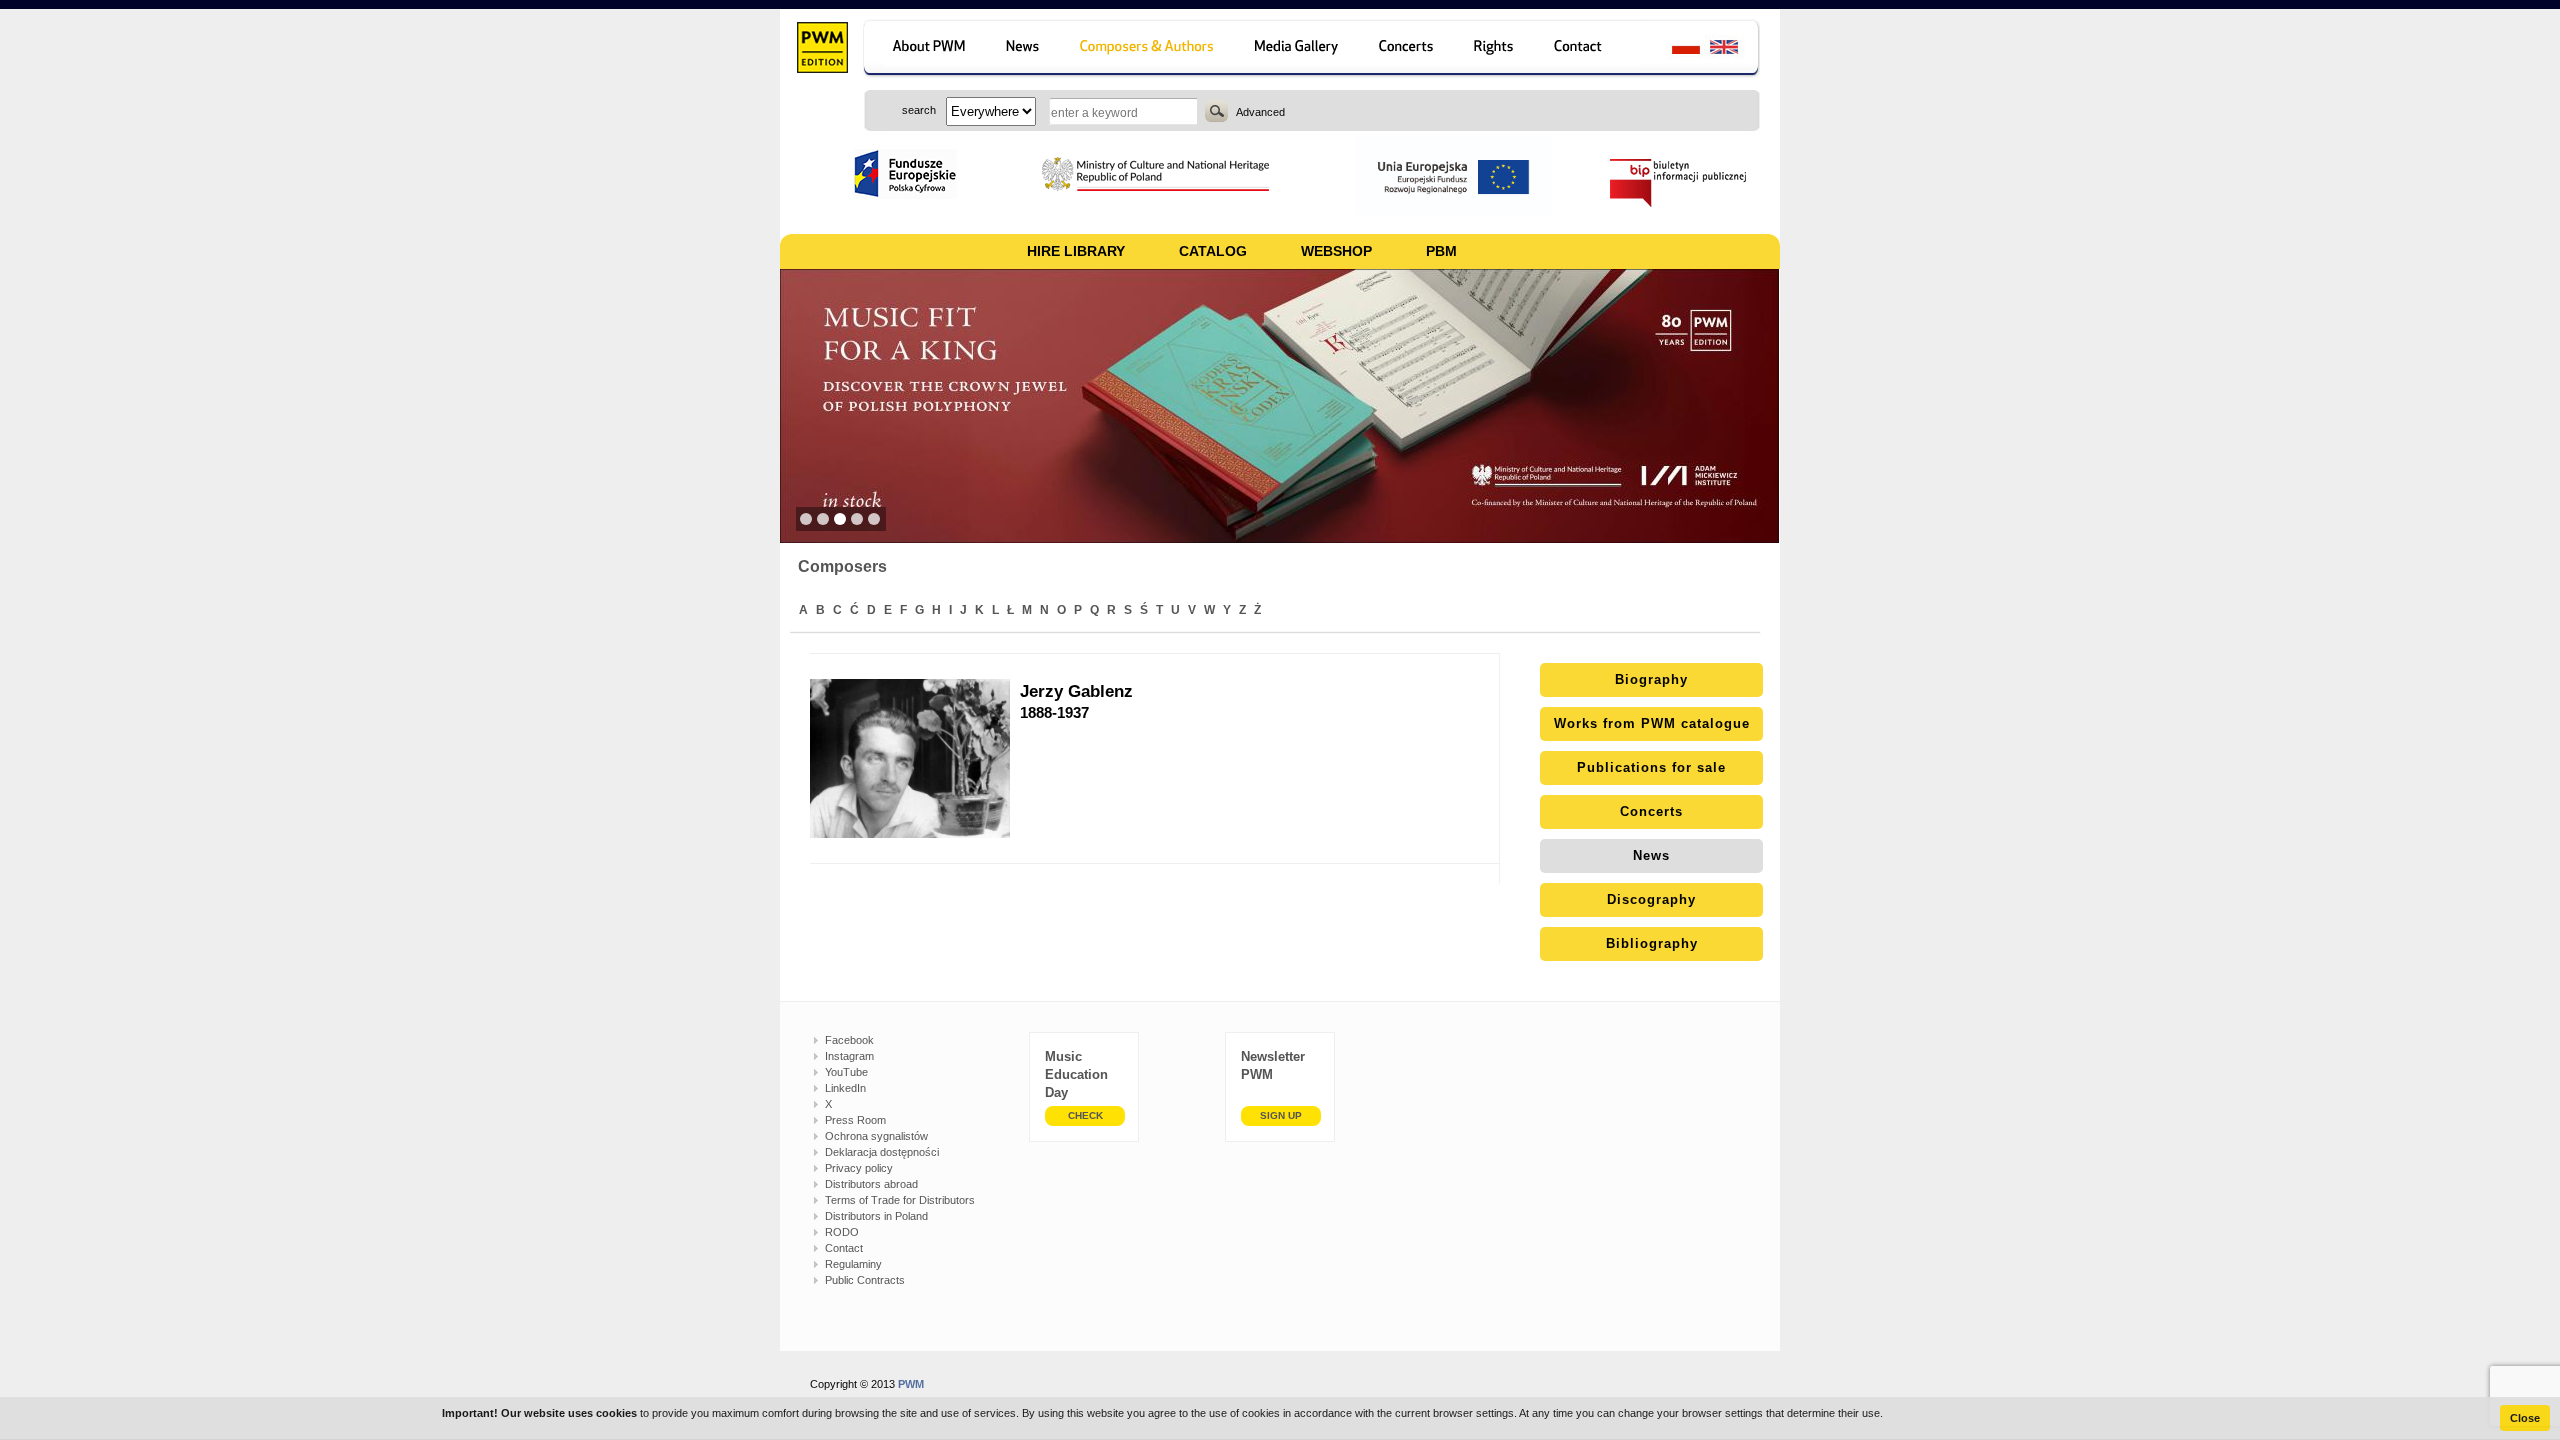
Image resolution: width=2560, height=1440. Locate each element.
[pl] (1673, 49)
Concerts (1651, 811)
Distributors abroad (871, 1184)
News (1651, 855)
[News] (1024, 49)
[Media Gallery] (1298, 49)
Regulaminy (853, 1264)
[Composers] (1148, 49)
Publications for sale (1651, 767)
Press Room (855, 1120)
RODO (842, 1232)
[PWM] (821, 50)
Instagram (849, 1056)
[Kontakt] (1587, 49)
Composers (842, 566)
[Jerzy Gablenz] (915, 758)
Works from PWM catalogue (1652, 723)
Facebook (849, 1040)
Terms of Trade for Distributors (900, 1200)
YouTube (846, 1072)
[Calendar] (1408, 49)
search (1216, 111)
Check (1085, 1115)
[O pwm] (925, 49)
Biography (1651, 679)
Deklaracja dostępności (882, 1152)
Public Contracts (865, 1280)
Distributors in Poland (876, 1216)
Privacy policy (859, 1168)
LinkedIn (845, 1088)
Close (2525, 1418)
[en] (1735, 49)
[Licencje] (1494, 49)
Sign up (1281, 1115)
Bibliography (1652, 943)
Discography (1651, 899)
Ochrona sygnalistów (876, 1136)
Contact (844, 1248)
